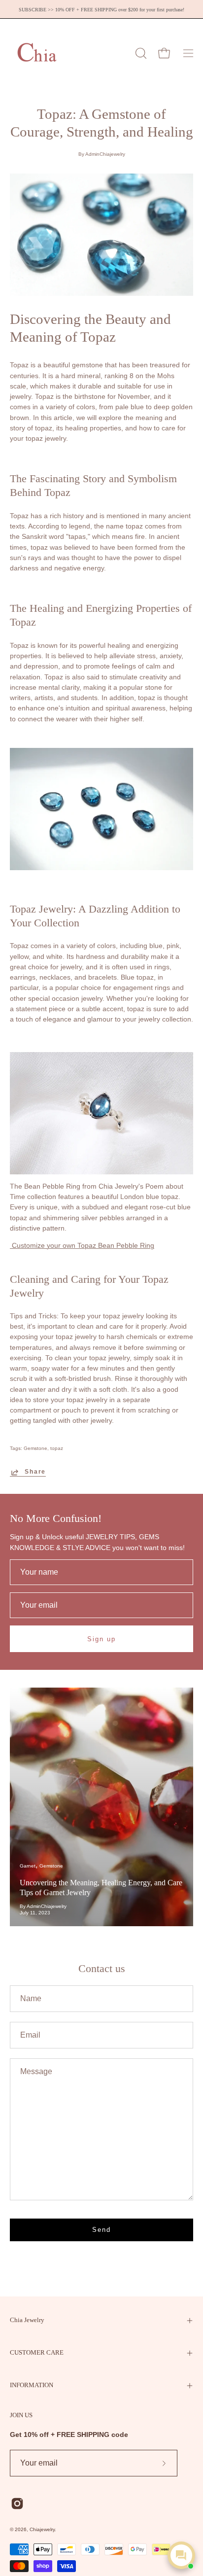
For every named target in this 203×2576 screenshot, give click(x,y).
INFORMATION (32, 2385)
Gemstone (35, 1448)
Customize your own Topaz (82, 1246)
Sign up (101, 1639)
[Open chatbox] (181, 2555)
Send (101, 2230)
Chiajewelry (42, 2529)
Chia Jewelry (27, 2320)
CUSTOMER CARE (37, 2353)
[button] (140, 53)
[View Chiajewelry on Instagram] (17, 2504)
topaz (57, 1448)
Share (35, 1472)
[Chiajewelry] (37, 53)
